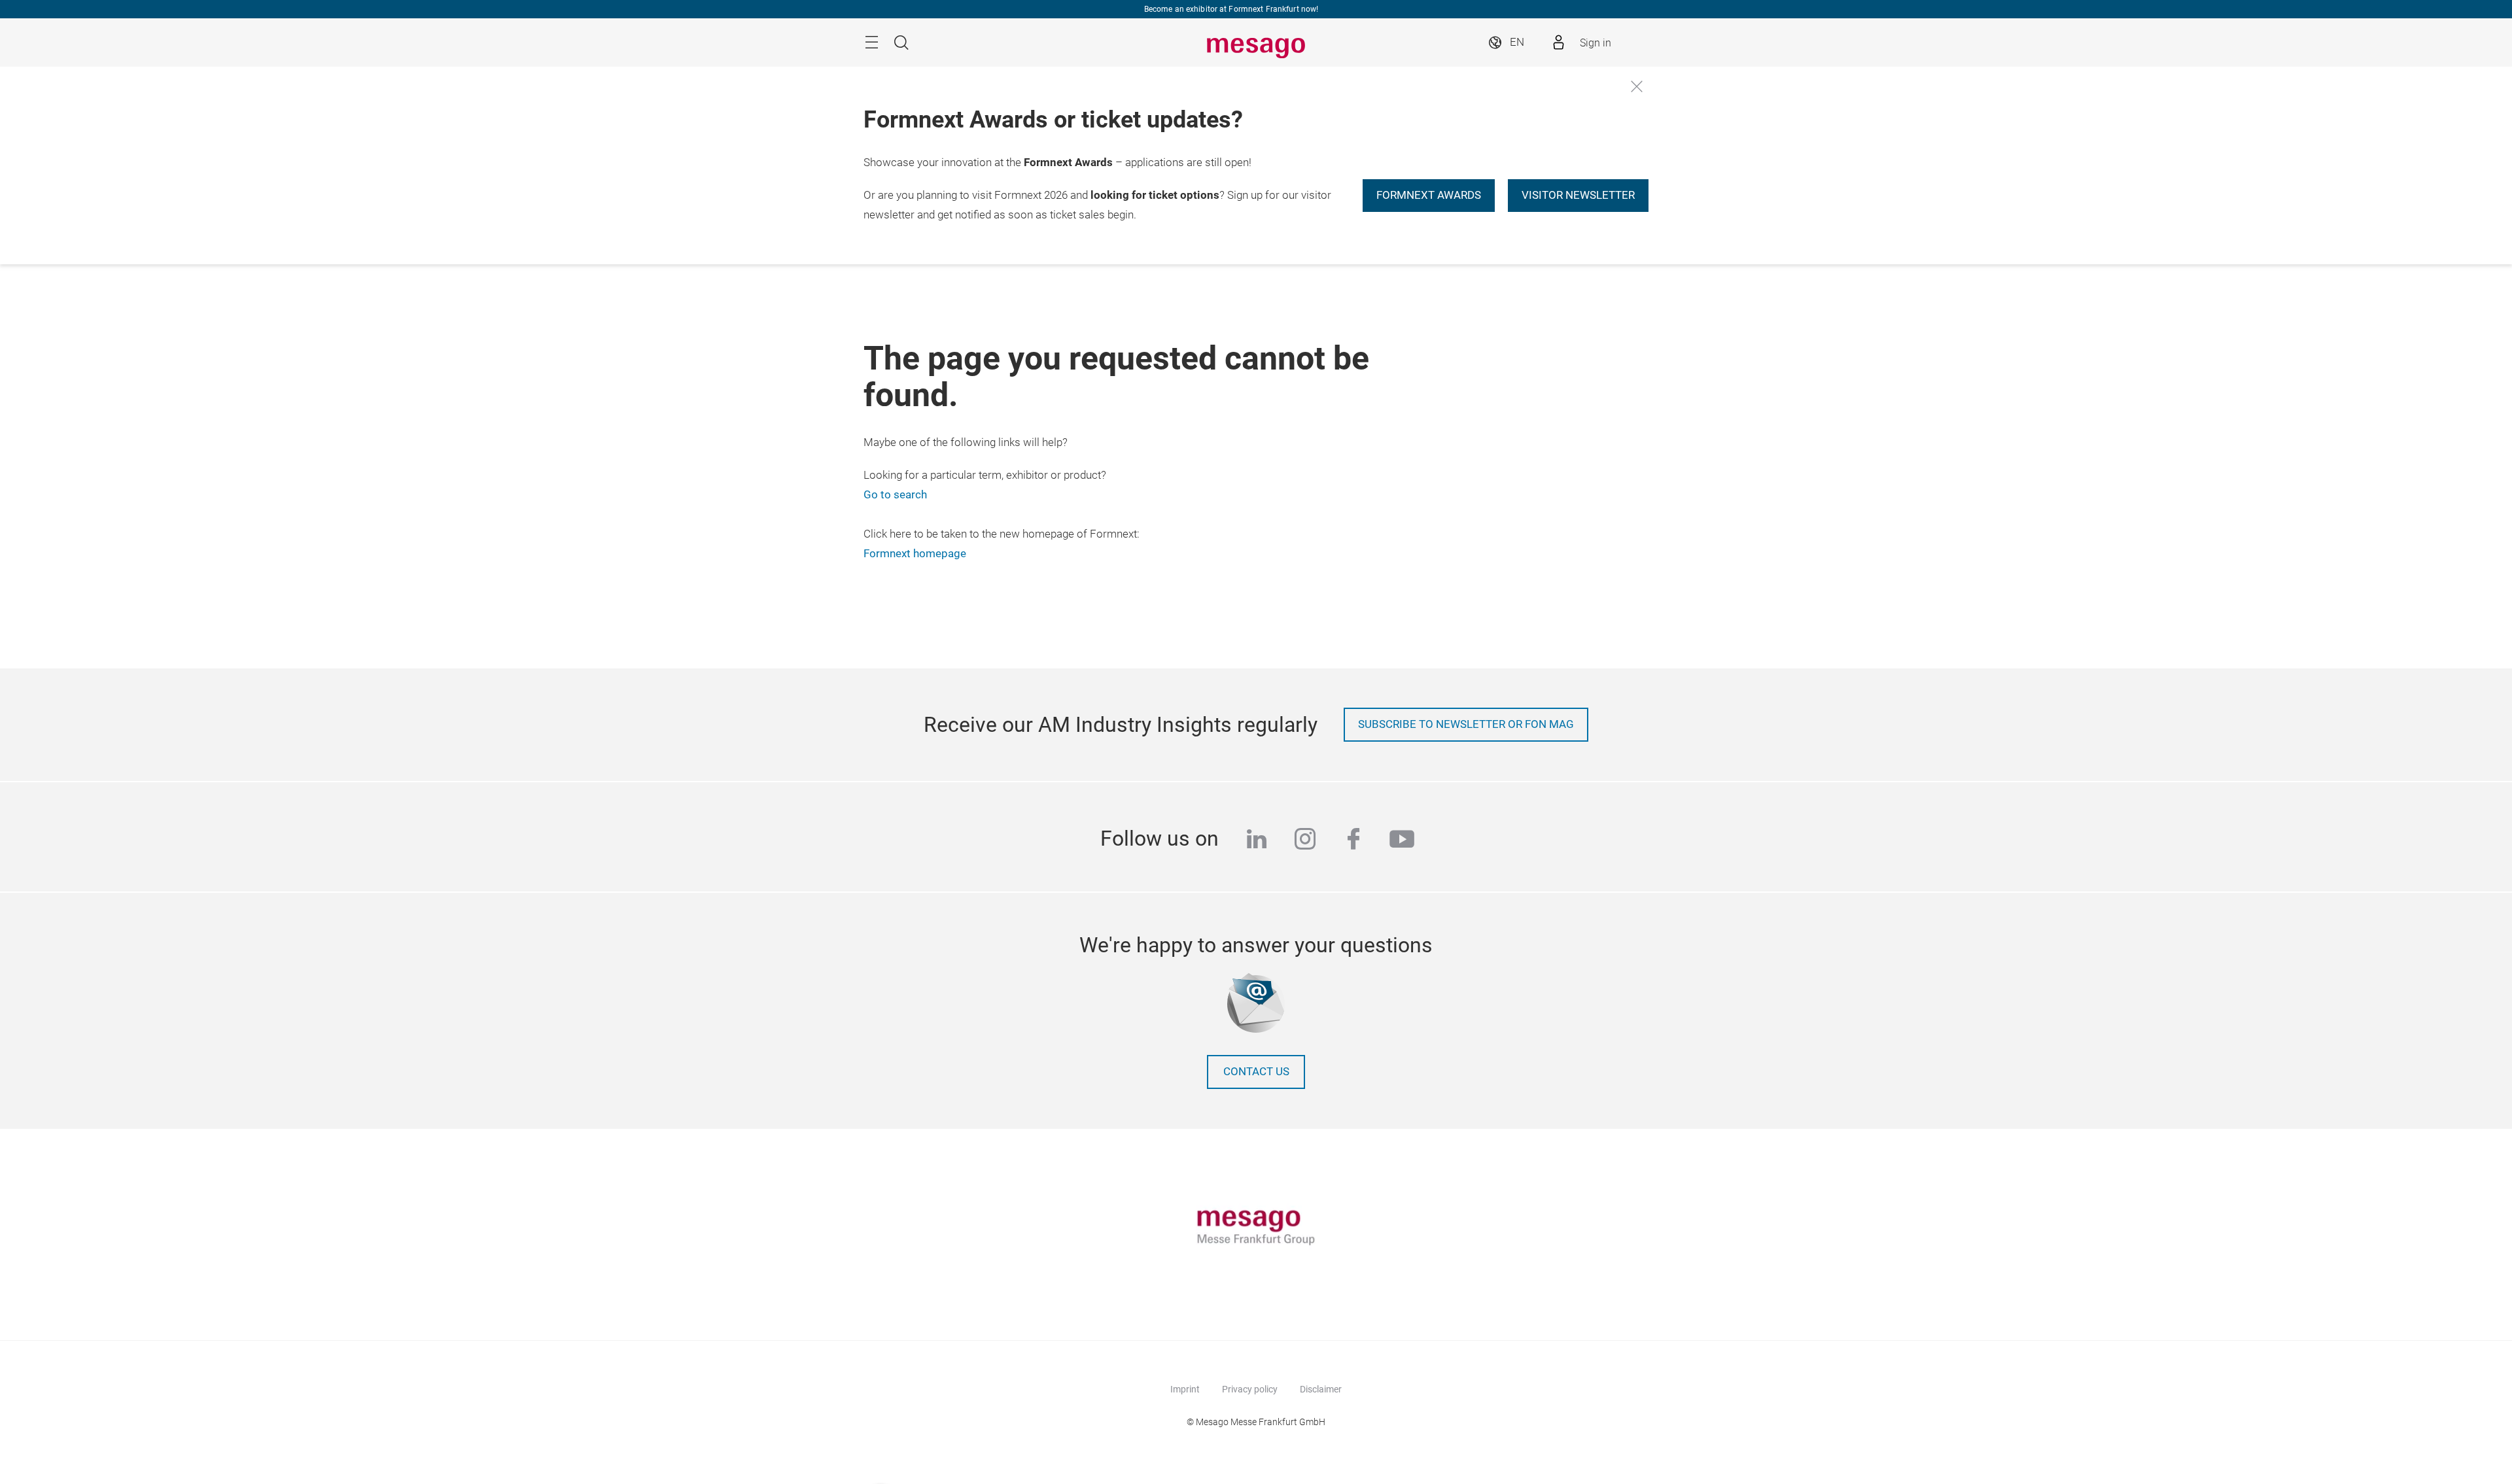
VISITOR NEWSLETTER (1578, 195)
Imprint (1185, 1389)
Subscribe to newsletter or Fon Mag (1466, 724)
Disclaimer (1321, 1389)
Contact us (1256, 1072)
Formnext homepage (915, 554)
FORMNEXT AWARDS (1429, 195)
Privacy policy (1250, 1389)
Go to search (895, 495)
